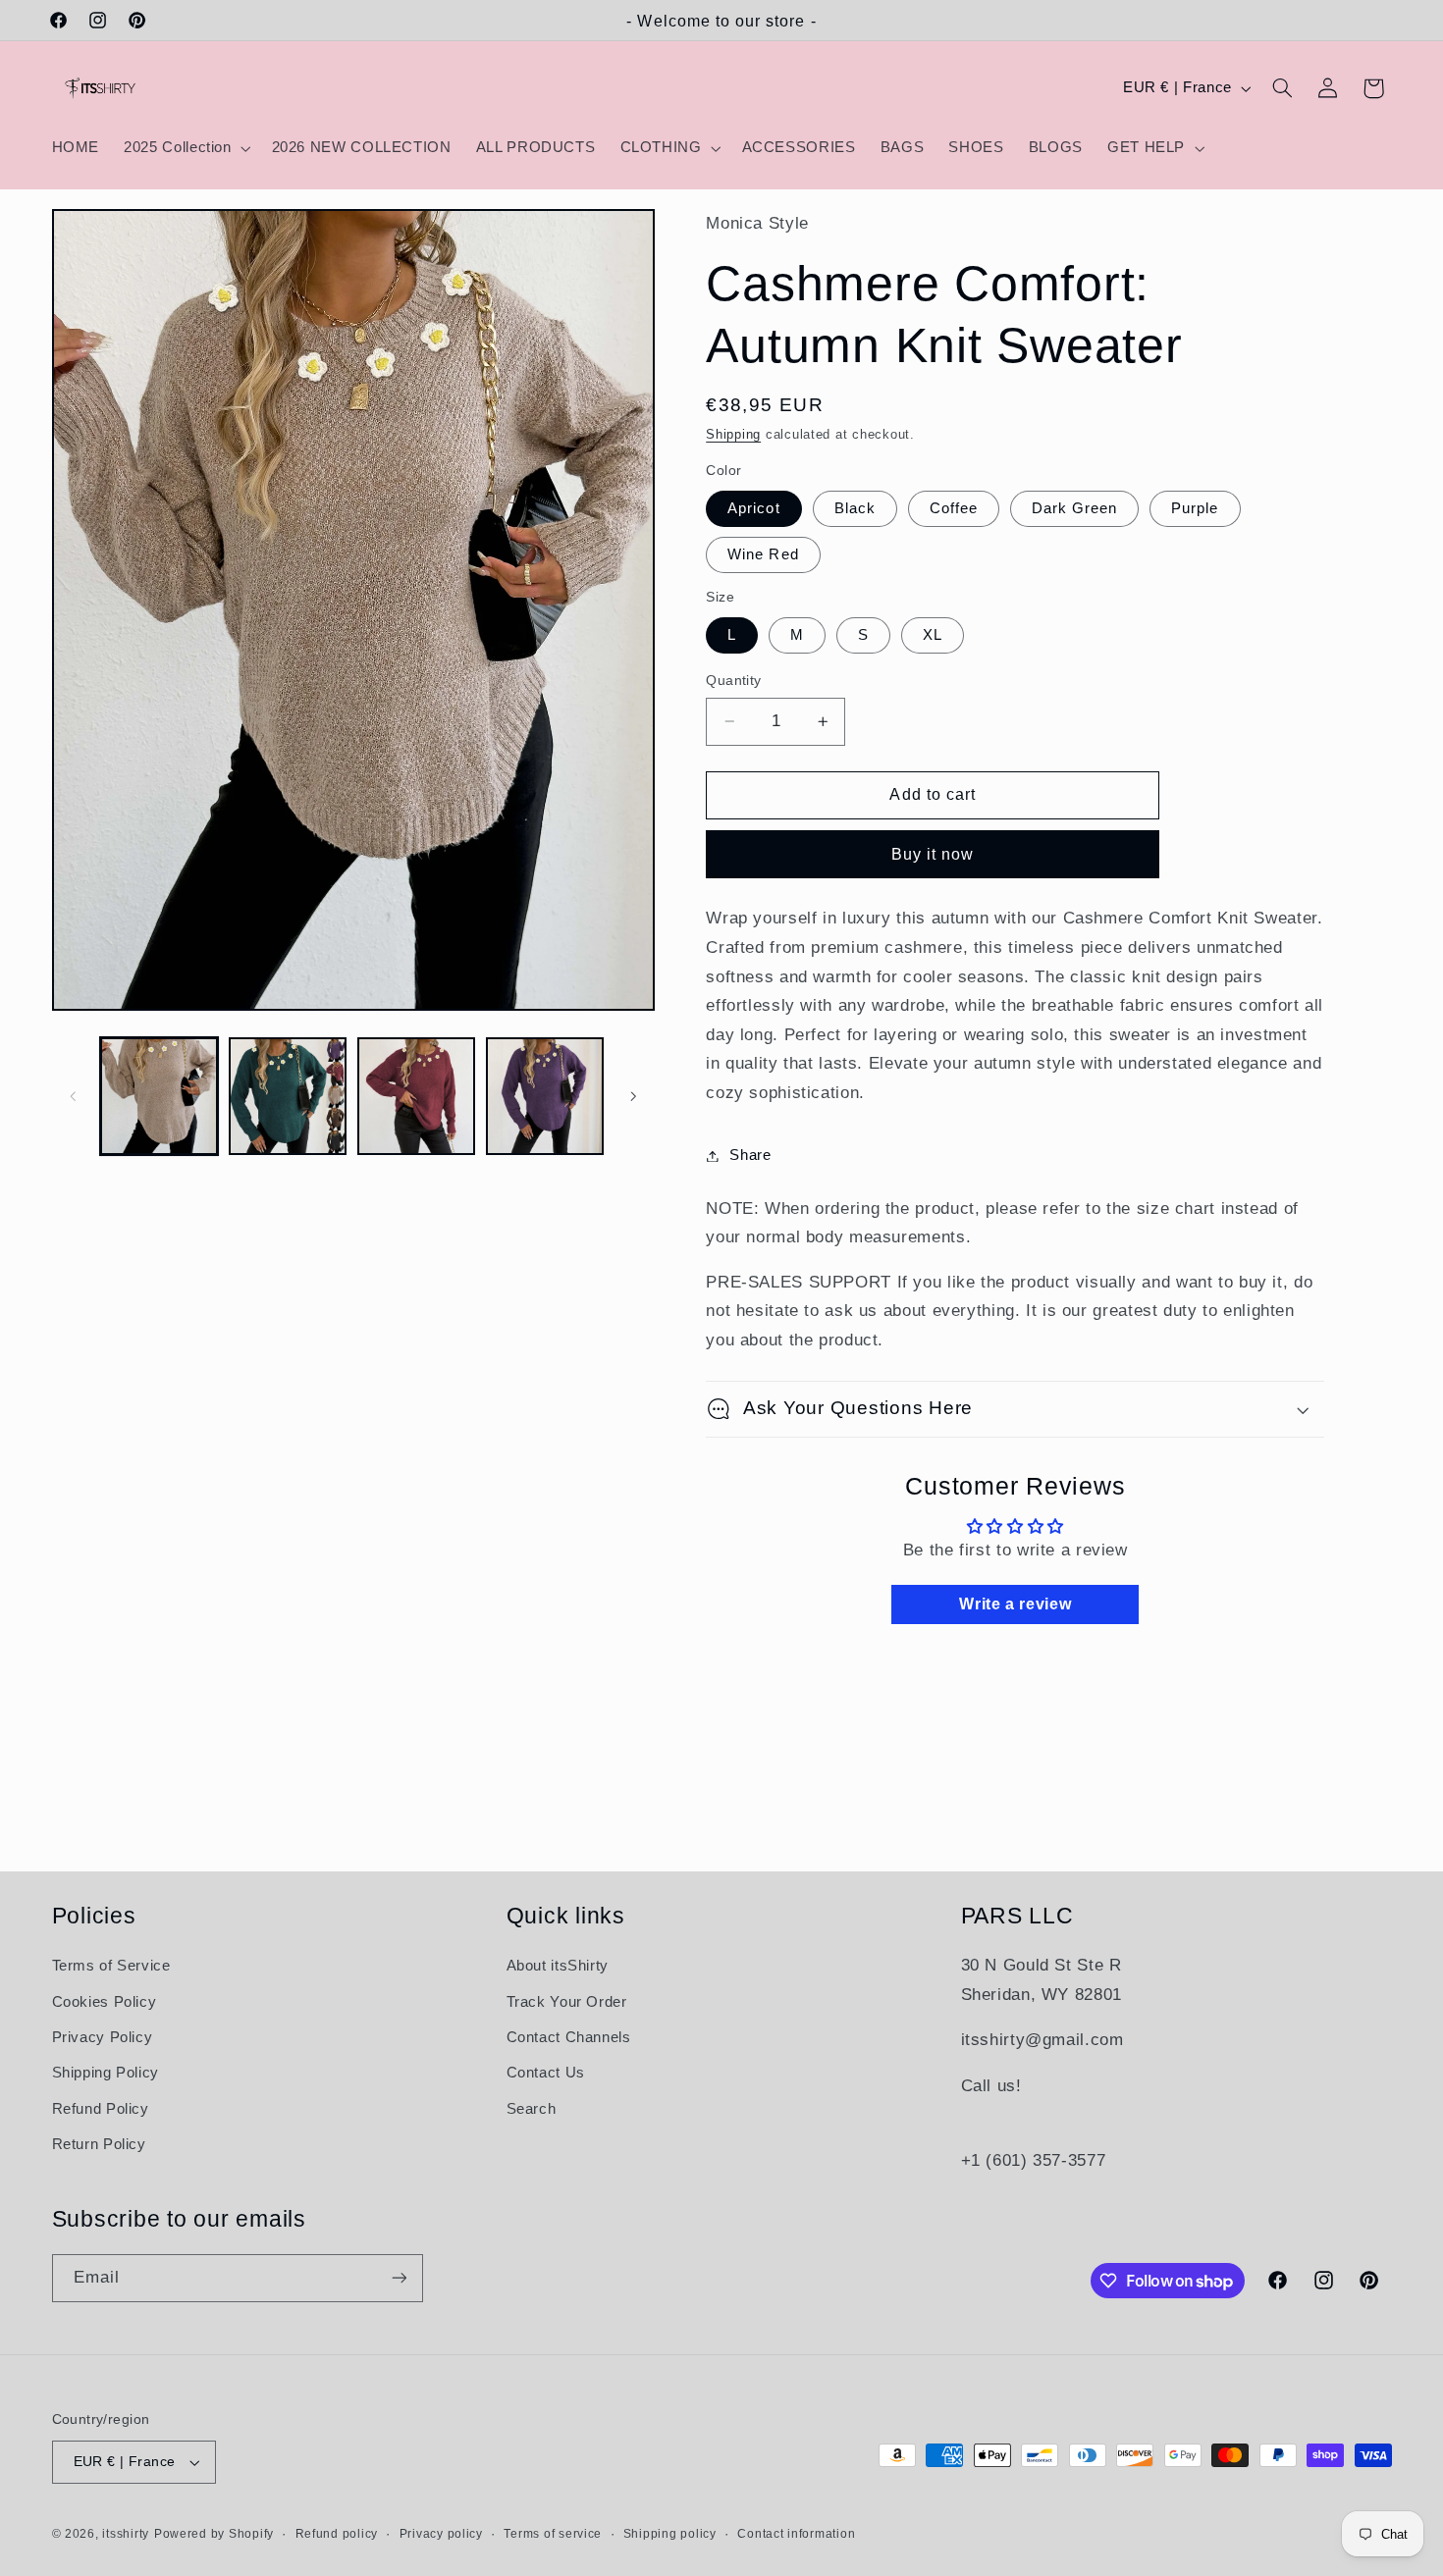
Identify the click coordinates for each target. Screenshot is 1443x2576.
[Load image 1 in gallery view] (160, 1097)
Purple (1195, 508)
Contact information (796, 2534)
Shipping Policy (106, 2074)
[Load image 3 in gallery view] (417, 1097)
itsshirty (126, 2534)
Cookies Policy (105, 2002)
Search (532, 2109)
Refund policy (337, 2534)
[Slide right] (633, 1096)
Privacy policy (441, 2534)
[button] (186, 148)
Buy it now (933, 854)
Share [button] (750, 1155)
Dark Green (1075, 508)
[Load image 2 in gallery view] (288, 1097)
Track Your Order (567, 2002)
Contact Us (546, 2074)
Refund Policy (101, 2109)
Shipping (733, 435)
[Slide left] (74, 1096)
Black (855, 508)
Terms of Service (111, 1966)
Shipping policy (670, 2534)
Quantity (733, 681)
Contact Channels (569, 2037)
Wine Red (763, 554)
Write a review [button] (1015, 1604)
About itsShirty (558, 1966)
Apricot (753, 508)
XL (933, 635)
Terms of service (553, 2534)
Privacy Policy (103, 2037)
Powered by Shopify (214, 2534)
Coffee (954, 508)
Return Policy (99, 2144)
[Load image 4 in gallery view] (545, 1097)
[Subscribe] (399, 2278)
